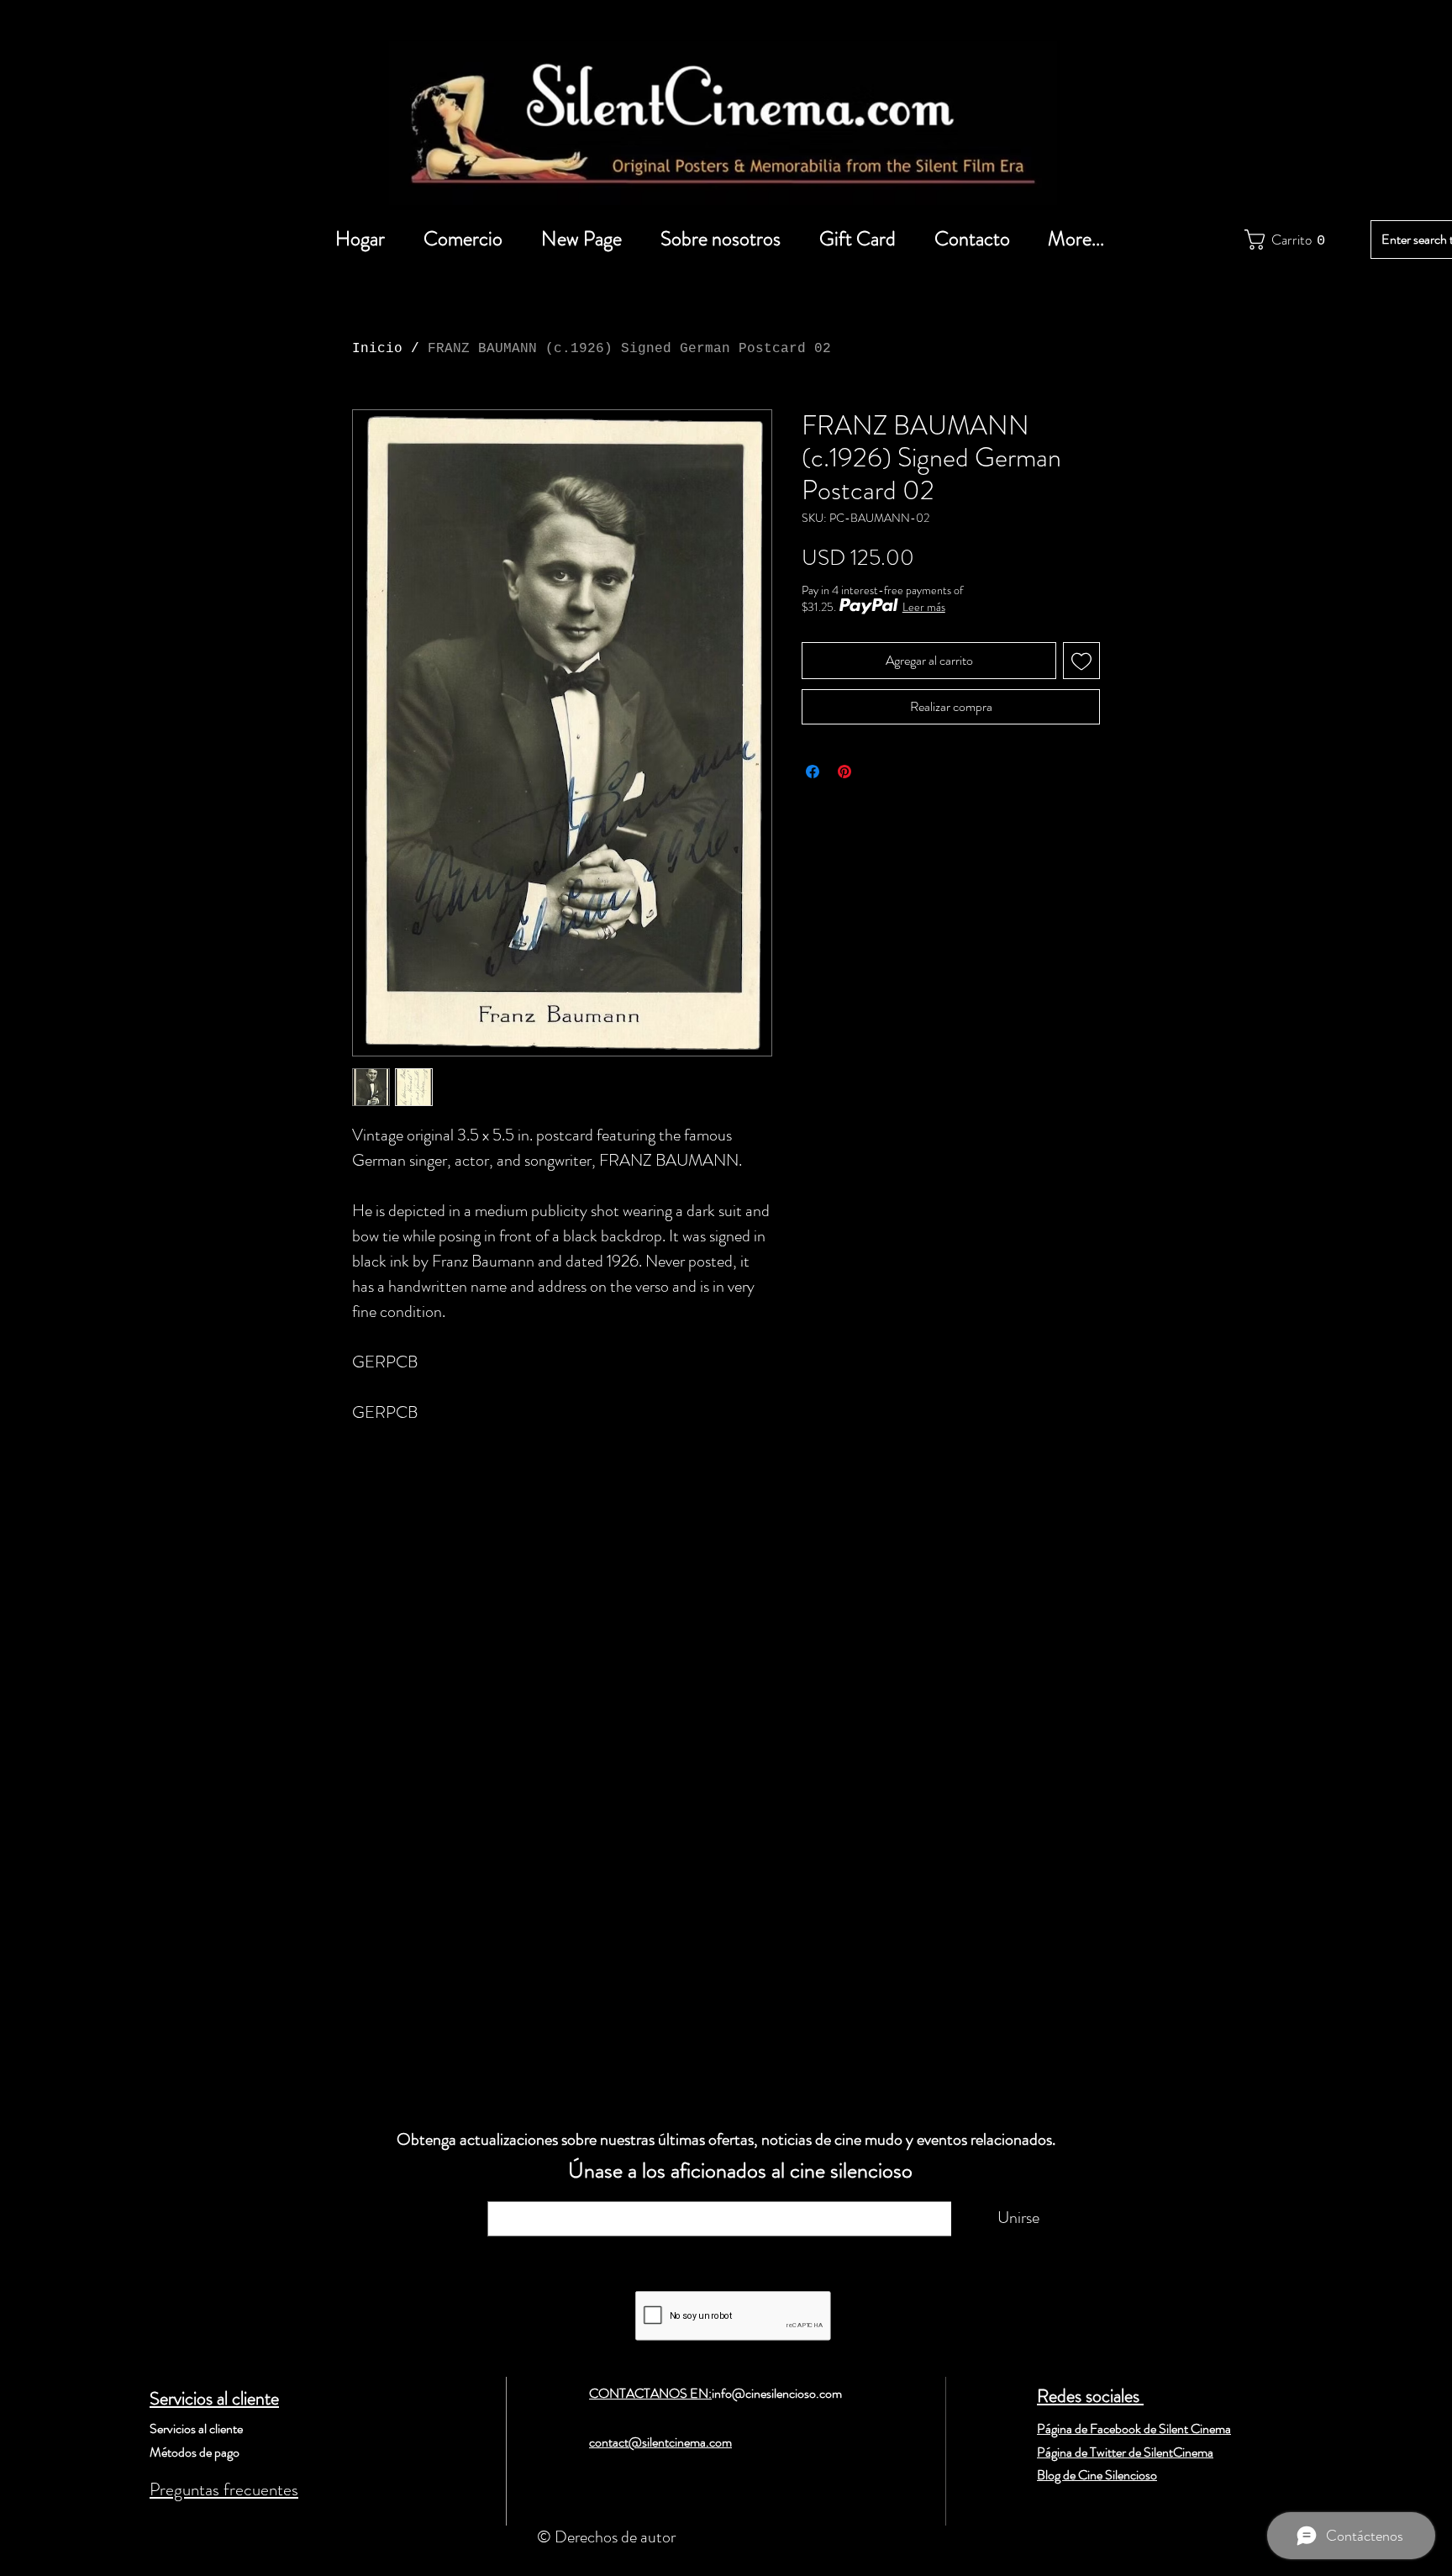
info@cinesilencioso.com (777, 2393)
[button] (1282, 240)
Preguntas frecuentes (224, 2489)
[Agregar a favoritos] (1081, 661)
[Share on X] (876, 772)
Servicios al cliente (214, 2398)
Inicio (377, 349)
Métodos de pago (195, 2452)
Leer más (924, 607)
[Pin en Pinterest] (844, 772)
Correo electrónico (563, 2193)
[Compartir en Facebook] (813, 772)
